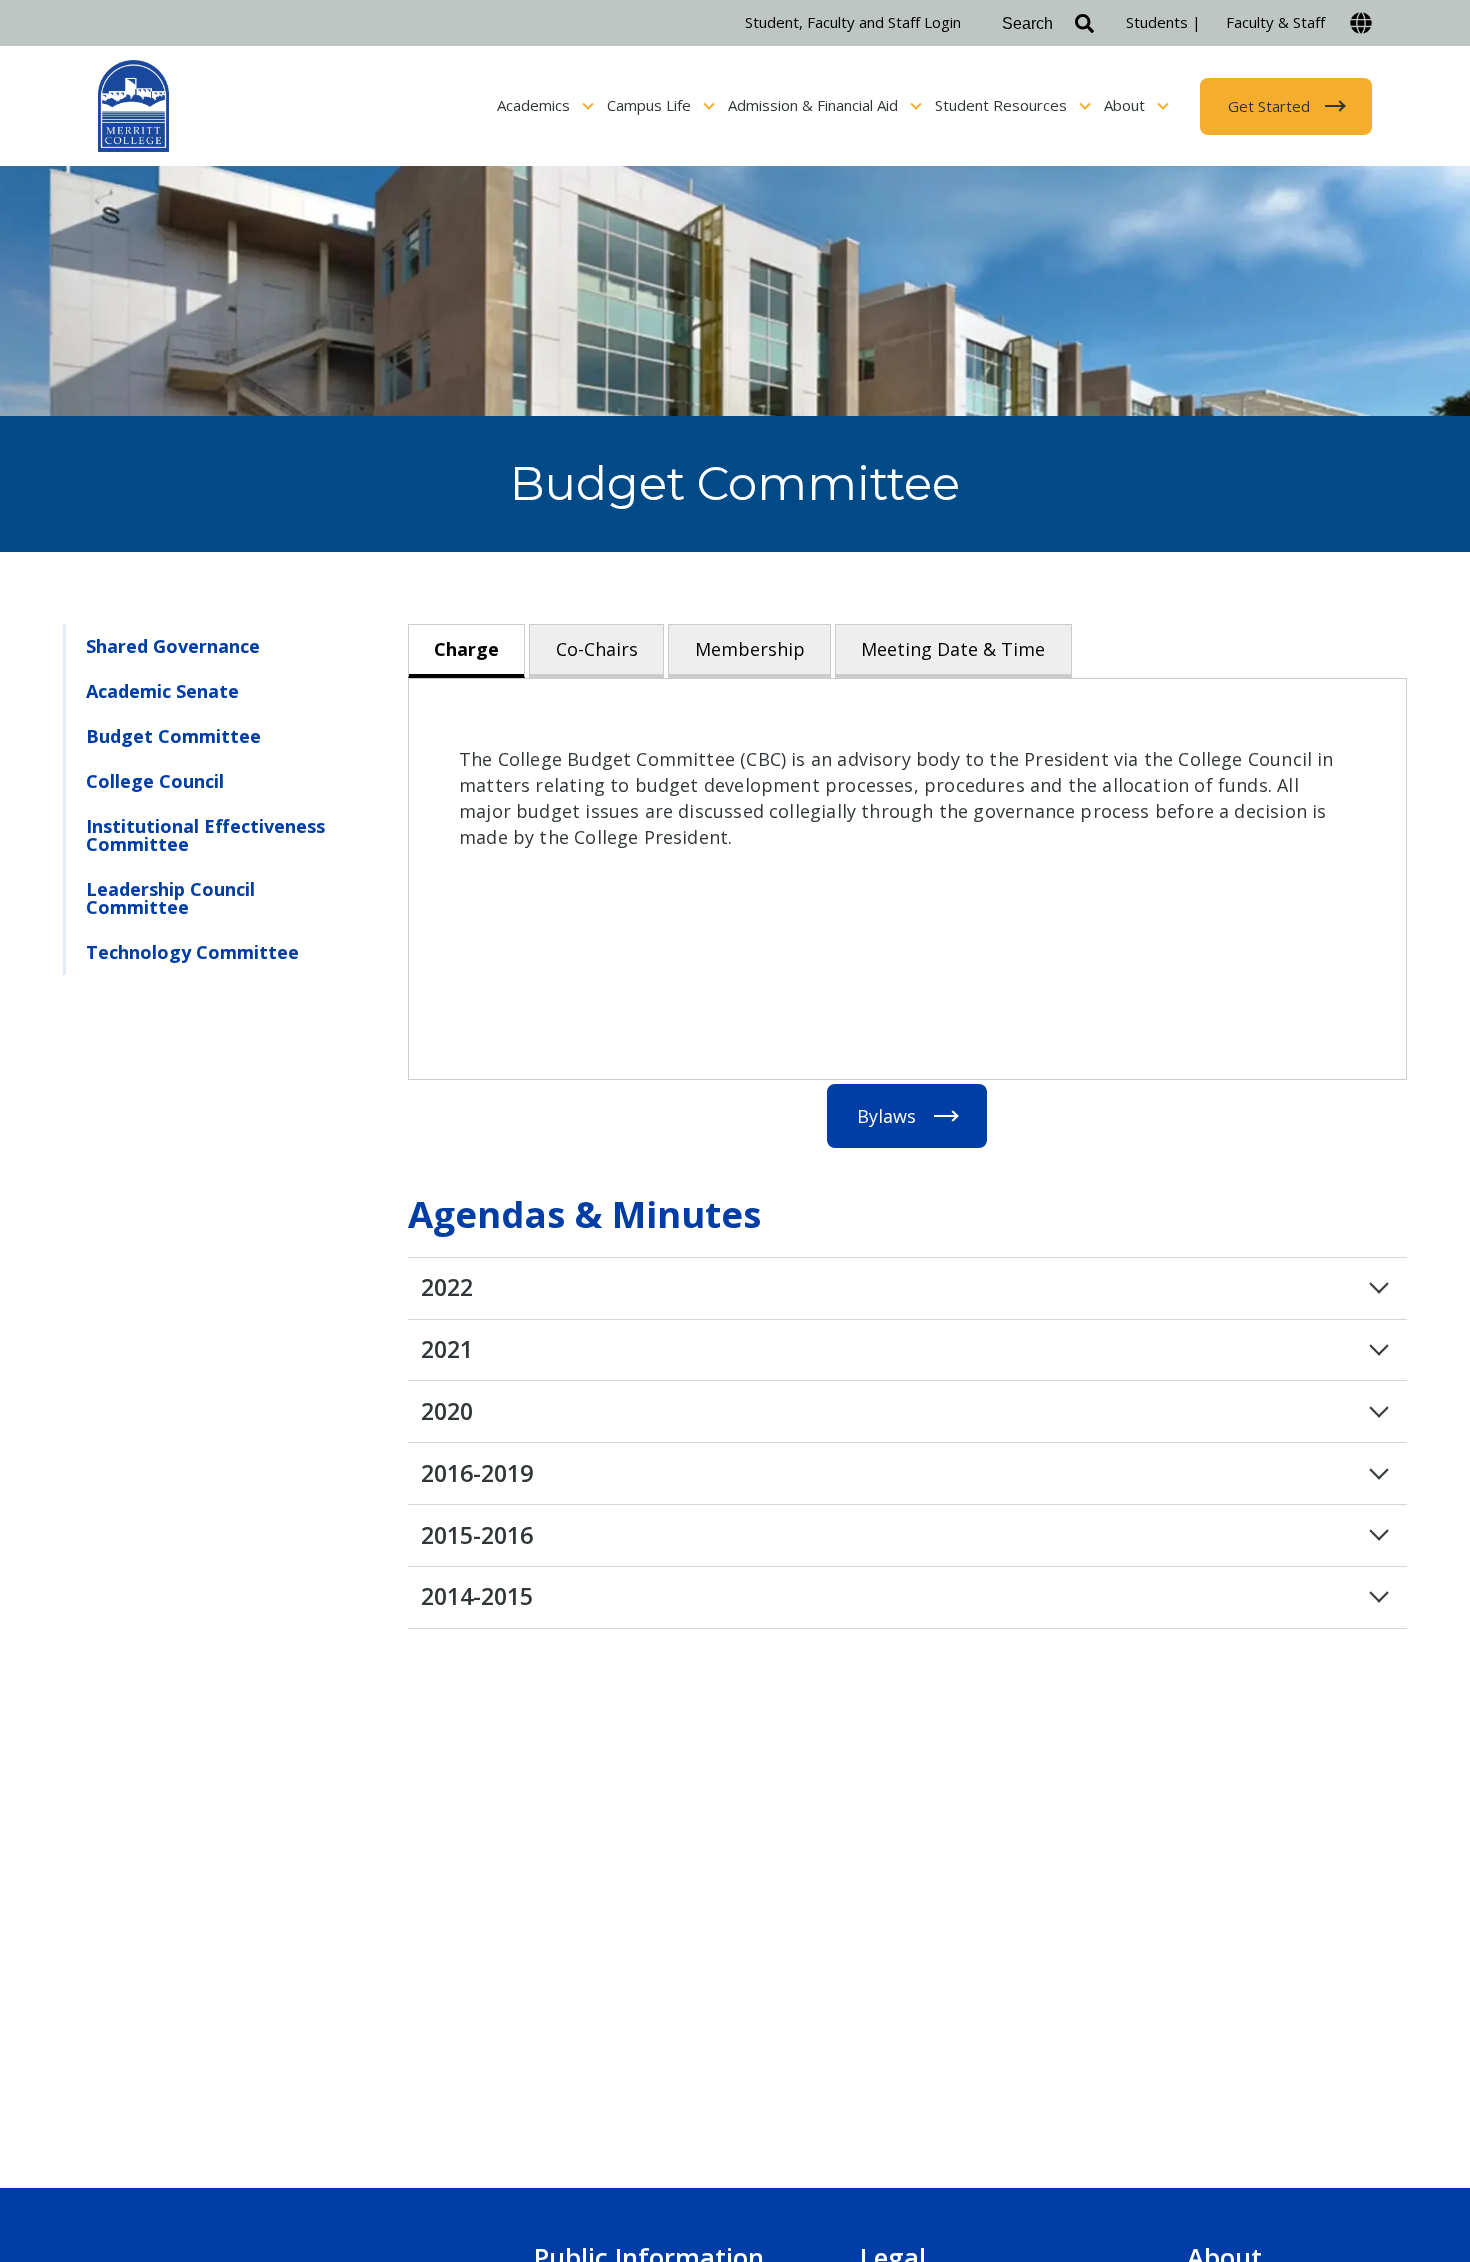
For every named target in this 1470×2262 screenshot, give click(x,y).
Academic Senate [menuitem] (162, 691)
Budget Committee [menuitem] (173, 736)
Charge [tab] (466, 649)
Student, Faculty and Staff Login (853, 22)
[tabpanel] (907, 879)
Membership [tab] (750, 649)
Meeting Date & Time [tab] (953, 649)
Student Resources (1003, 105)
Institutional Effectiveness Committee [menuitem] (205, 835)
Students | (1163, 22)
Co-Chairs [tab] (597, 649)
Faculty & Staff (1275, 22)
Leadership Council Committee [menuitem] (170, 898)
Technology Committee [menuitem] (192, 952)
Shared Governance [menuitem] (173, 646)
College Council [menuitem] (155, 781)
